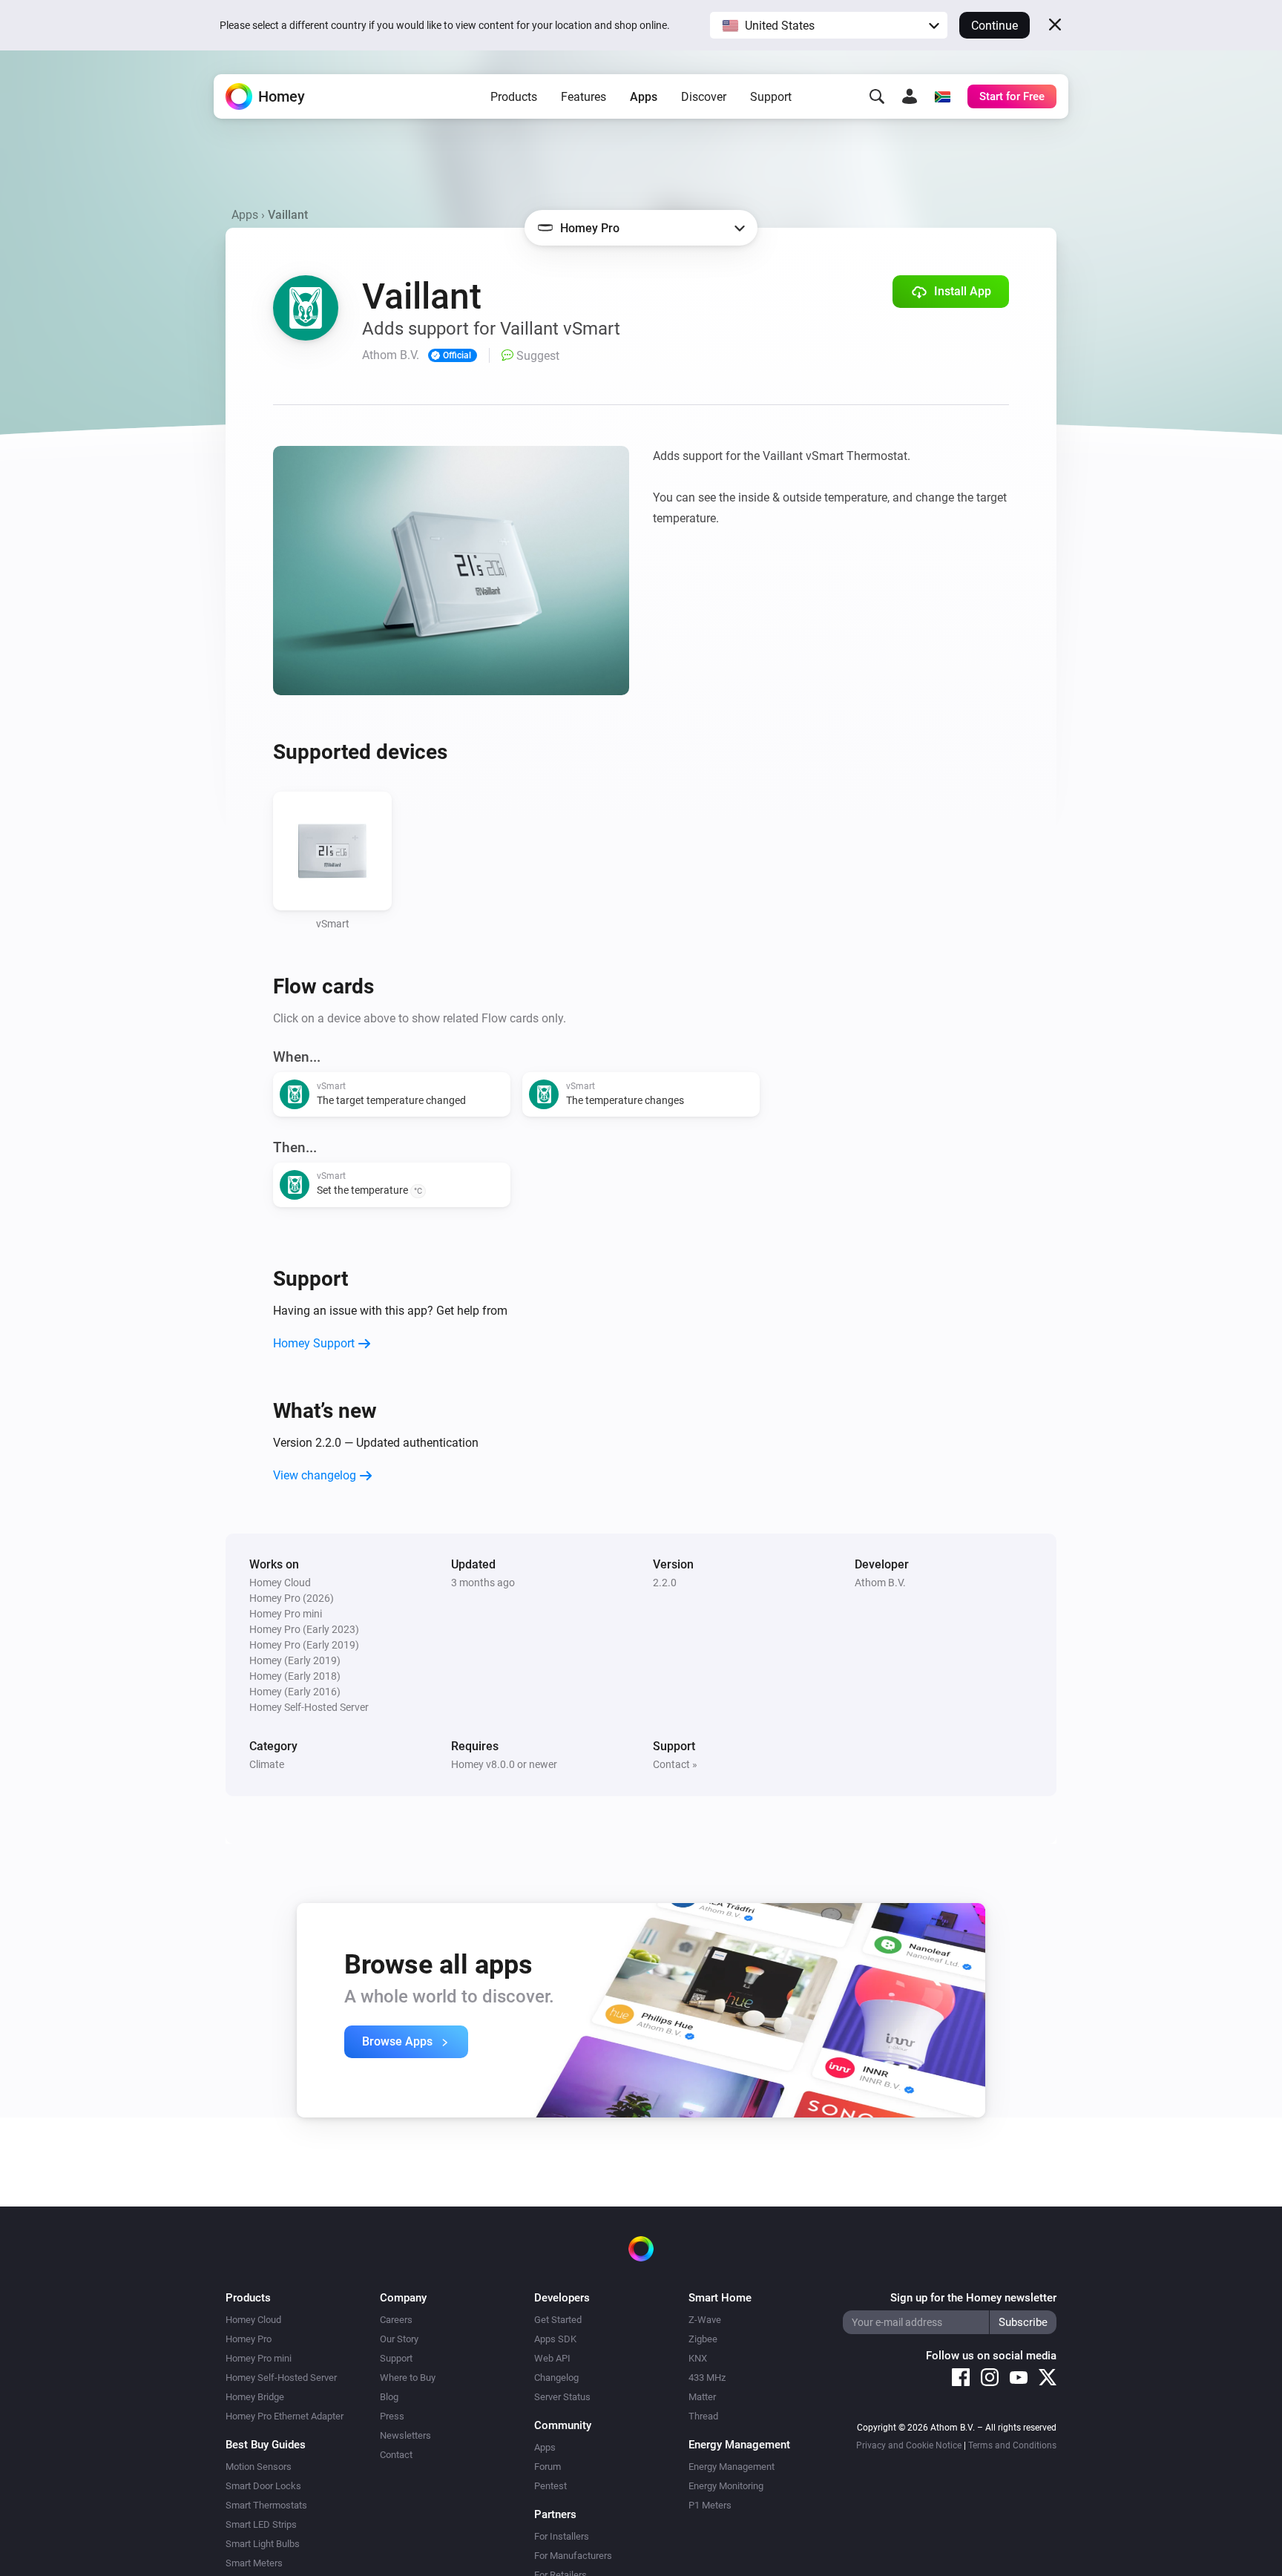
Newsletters (405, 2435)
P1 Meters (710, 2505)
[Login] (910, 96)
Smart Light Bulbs (263, 2544)
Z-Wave (705, 2320)
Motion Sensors (259, 2467)
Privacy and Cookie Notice (909, 2445)
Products (514, 97)
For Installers (562, 2536)
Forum (548, 2467)
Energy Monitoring (726, 2486)
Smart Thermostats (266, 2505)
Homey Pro (249, 2339)
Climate (267, 1764)
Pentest (550, 2486)
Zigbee (703, 2339)
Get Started (558, 2320)
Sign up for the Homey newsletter (973, 2298)
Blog (389, 2397)
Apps (644, 97)
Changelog (556, 2378)
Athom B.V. (880, 1583)
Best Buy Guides (266, 2445)
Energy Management (732, 2467)
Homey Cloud (253, 2320)
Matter (702, 2397)
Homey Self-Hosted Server (281, 2378)
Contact (396, 2455)
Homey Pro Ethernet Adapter (285, 2416)
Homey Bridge (255, 2397)
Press (392, 2416)
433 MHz (707, 2378)
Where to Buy (408, 2378)
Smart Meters (254, 2563)
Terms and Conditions (1012, 2445)
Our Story (399, 2339)
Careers (396, 2320)
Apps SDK (555, 2339)
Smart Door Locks (263, 2486)
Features (584, 97)
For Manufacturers (573, 2556)
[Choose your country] (942, 96)
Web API (552, 2358)
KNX (698, 2358)
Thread (703, 2416)
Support (771, 97)
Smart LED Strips (261, 2524)
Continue (995, 26)
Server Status (562, 2397)
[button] (829, 25)
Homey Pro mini (259, 2358)
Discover (704, 97)
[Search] (877, 96)
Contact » (675, 1764)
